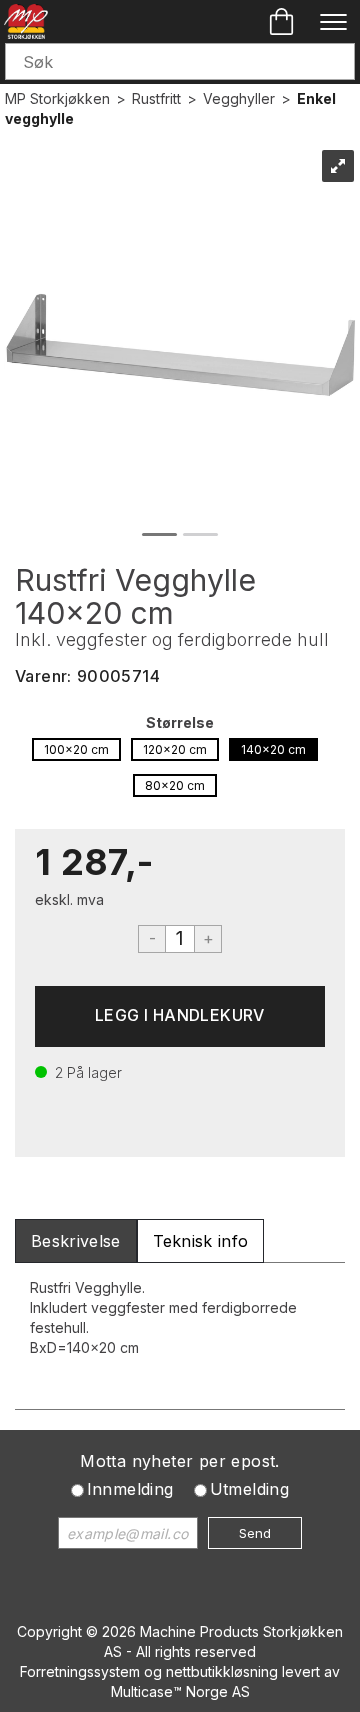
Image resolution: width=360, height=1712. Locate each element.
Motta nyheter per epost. (180, 1461)
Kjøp (180, 1016)
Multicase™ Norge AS (180, 1691)
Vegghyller (239, 98)
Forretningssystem (80, 1671)
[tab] (76, 1241)
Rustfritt (156, 98)
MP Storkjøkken (57, 98)
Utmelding (250, 1489)
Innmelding (130, 1489)
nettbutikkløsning (222, 1671)
